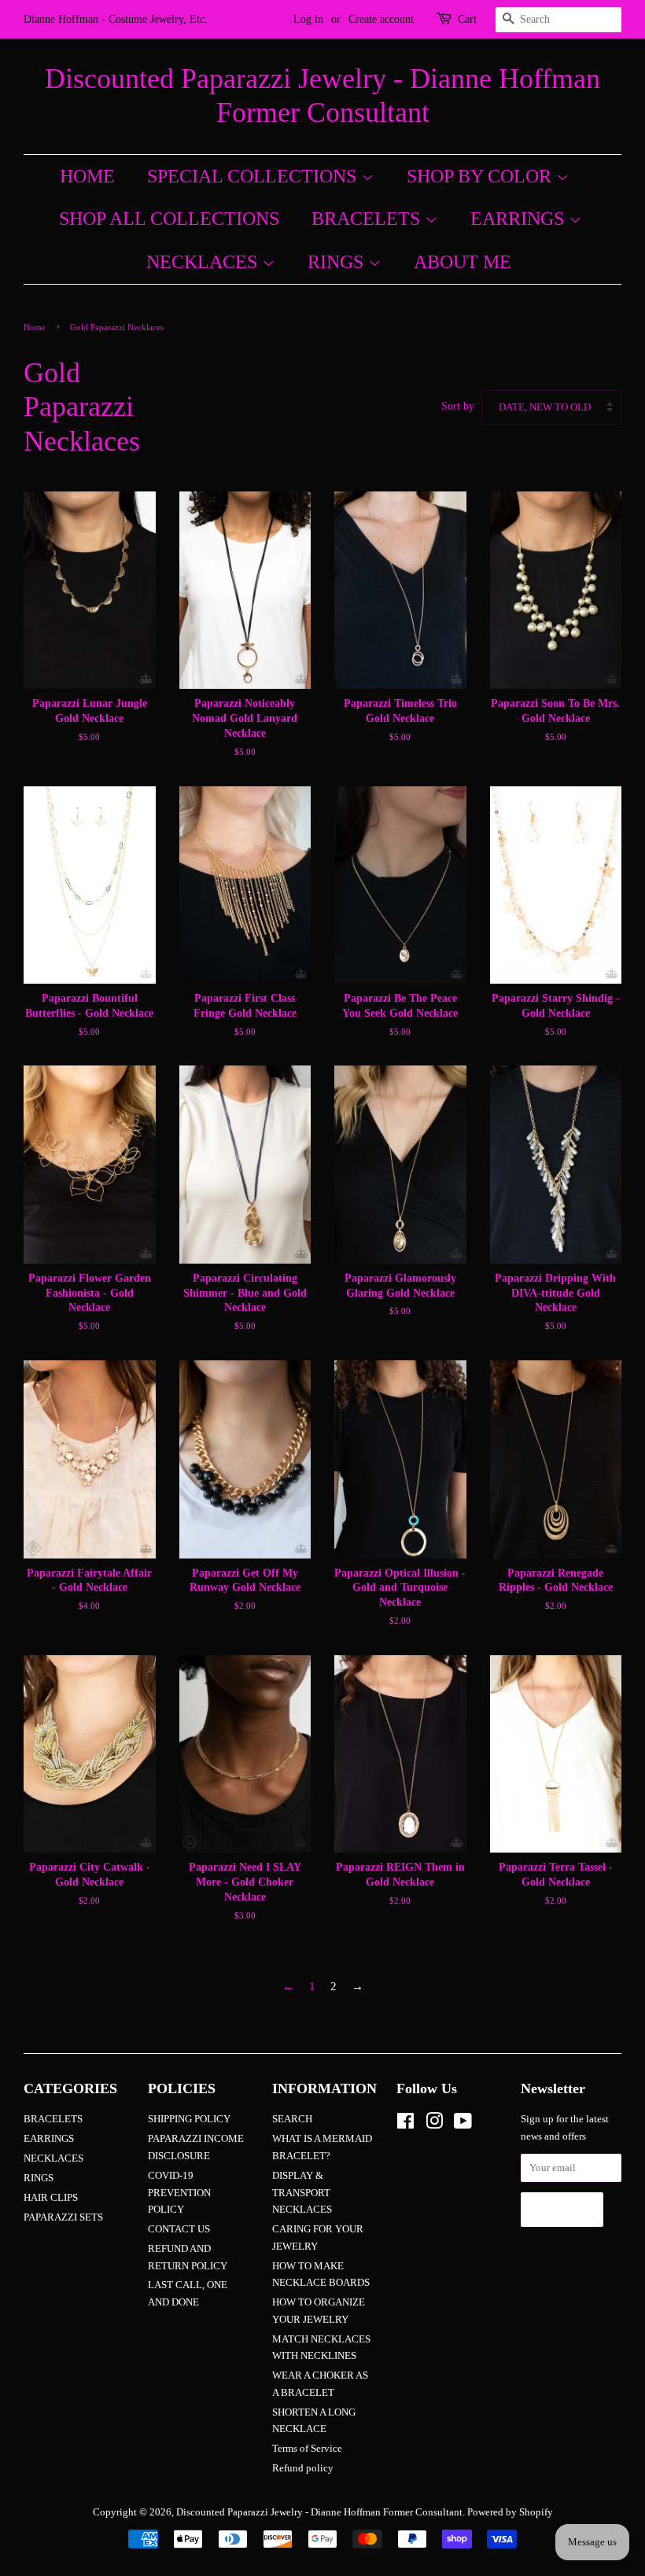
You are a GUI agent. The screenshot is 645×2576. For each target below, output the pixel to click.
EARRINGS (520, 219)
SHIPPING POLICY (189, 2119)
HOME (87, 176)
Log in (308, 19)
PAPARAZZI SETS (63, 2217)
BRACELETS (368, 219)
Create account (381, 19)
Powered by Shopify (510, 2512)
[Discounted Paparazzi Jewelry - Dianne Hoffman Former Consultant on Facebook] (405, 2125)
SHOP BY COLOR (481, 176)
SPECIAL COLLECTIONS (254, 176)
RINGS (338, 262)
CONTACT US (179, 2229)
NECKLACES (204, 262)
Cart (467, 19)
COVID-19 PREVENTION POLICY (179, 2193)
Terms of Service (307, 2449)
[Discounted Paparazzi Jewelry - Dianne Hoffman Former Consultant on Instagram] (434, 2125)
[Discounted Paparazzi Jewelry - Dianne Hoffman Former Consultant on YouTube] (463, 2125)
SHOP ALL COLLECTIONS (169, 219)
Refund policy (303, 2468)
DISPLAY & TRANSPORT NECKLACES (302, 2193)
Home (35, 327)
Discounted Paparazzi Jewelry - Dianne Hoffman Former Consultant (322, 96)
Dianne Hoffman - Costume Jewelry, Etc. (116, 19)
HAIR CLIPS (51, 2198)
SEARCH (292, 2119)
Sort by (458, 406)
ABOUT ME (463, 262)
